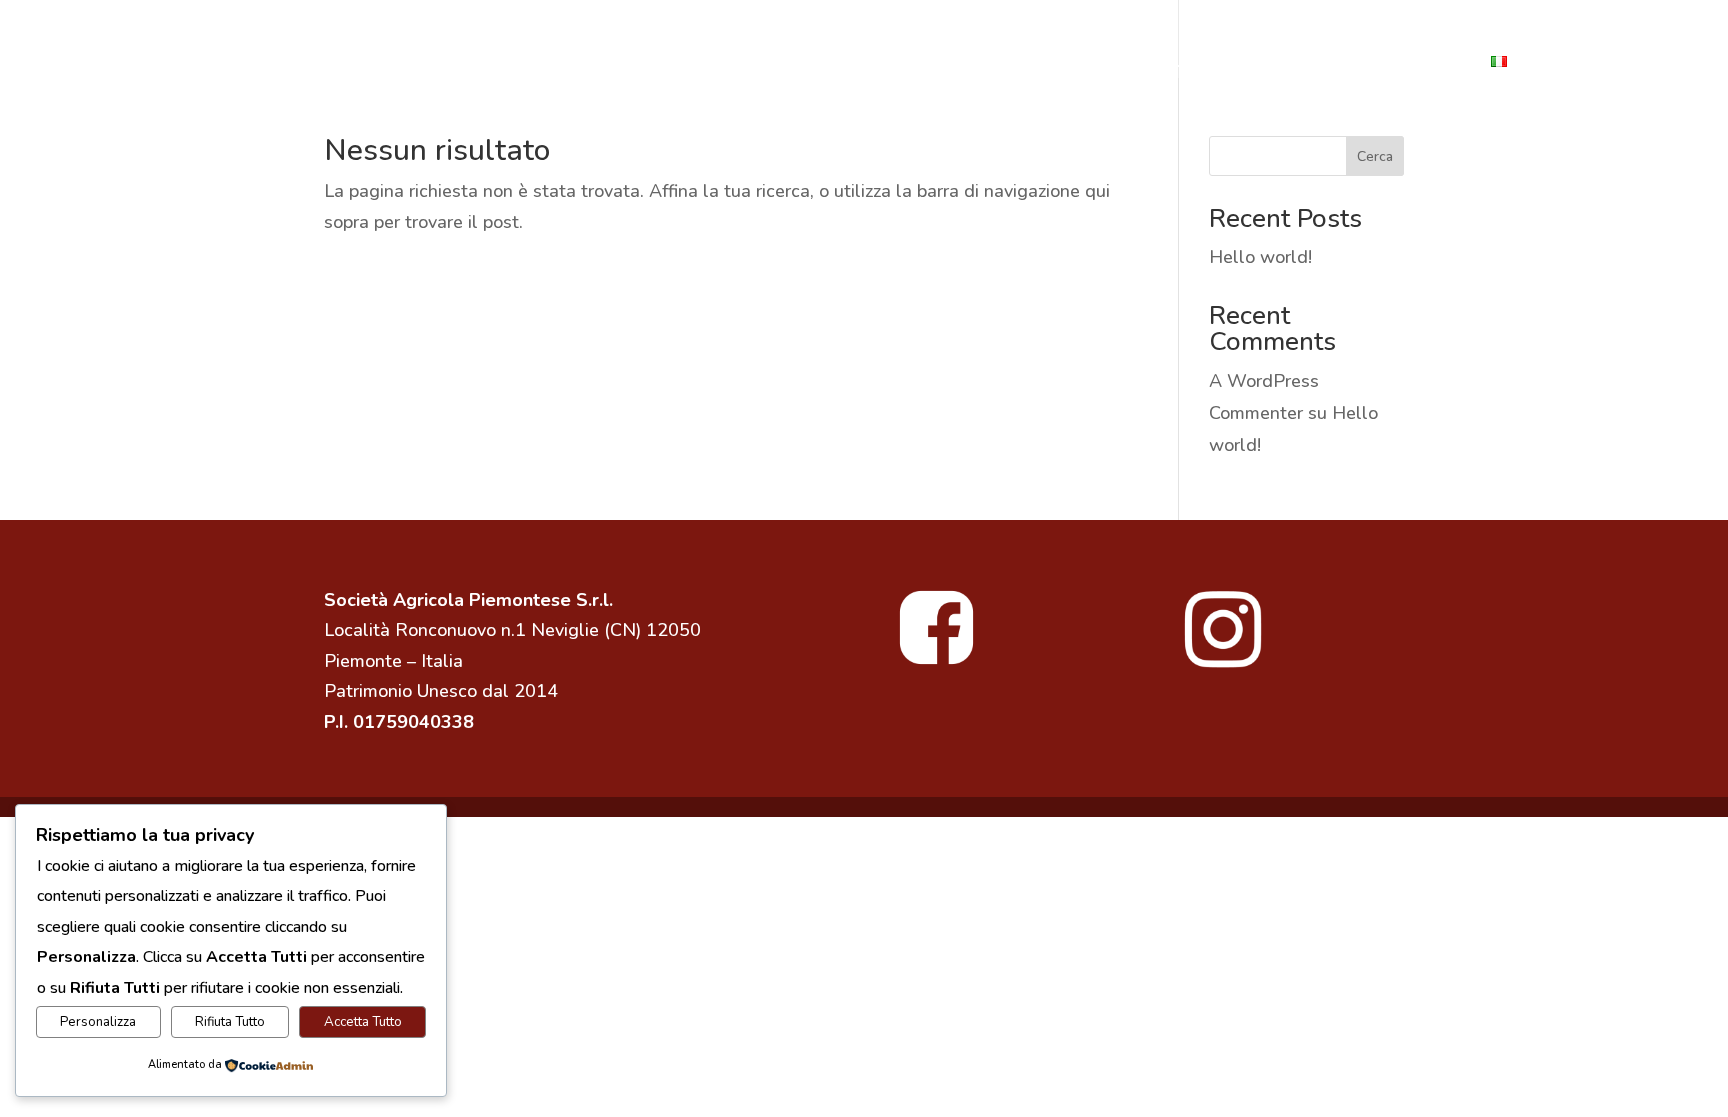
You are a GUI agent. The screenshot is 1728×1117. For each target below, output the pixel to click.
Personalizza (98, 1022)
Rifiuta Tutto (230, 1022)
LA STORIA (416, 64)
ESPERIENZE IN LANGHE (1141, 64)
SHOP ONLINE (809, 64)
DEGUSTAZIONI (954, 64)
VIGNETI (1297, 64)
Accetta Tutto (363, 1022)
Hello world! (1260, 257)
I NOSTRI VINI (672, 64)
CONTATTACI (1410, 64)
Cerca (1375, 156)
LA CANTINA (539, 64)
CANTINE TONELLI (272, 64)
